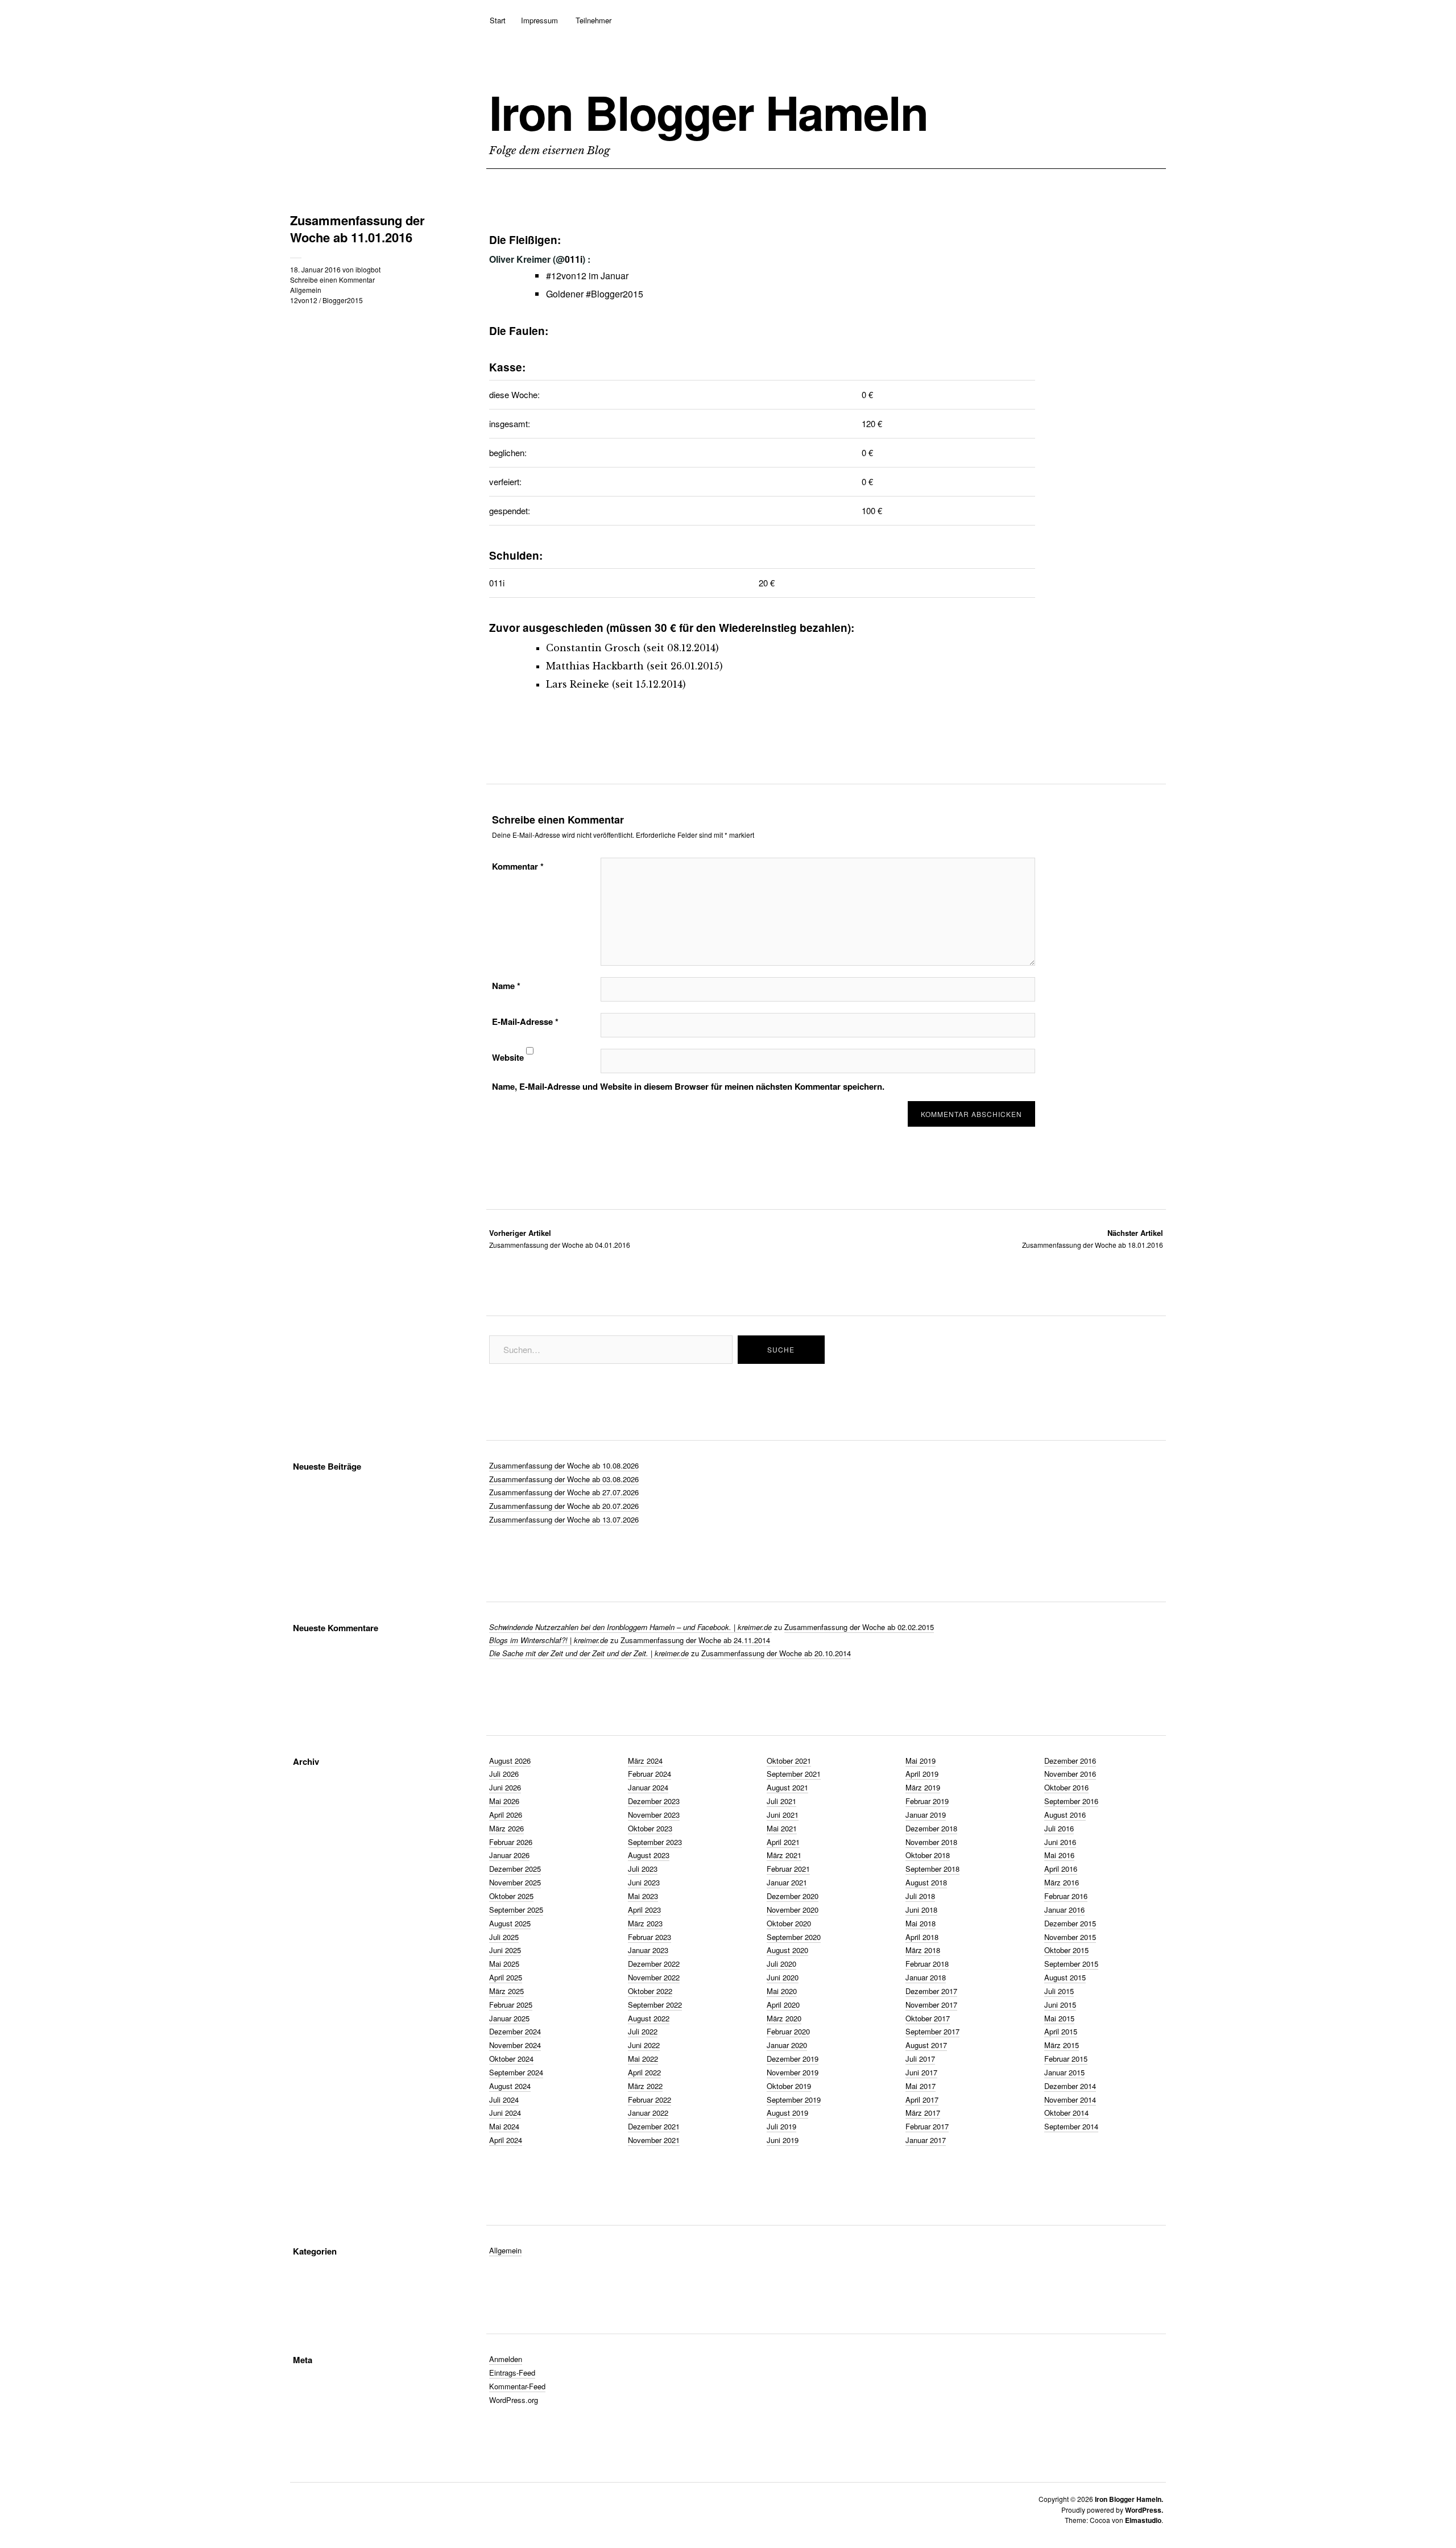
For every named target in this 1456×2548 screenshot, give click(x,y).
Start (498, 20)
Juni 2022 (644, 2045)
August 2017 (926, 2045)
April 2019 (922, 1774)
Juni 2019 (783, 2140)
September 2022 (655, 2005)
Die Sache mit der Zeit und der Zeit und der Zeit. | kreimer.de (589, 1653)
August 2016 (1065, 1815)
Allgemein (306, 290)
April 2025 (506, 1977)
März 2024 (645, 1761)
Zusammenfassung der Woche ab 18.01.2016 (1093, 1238)
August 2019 (787, 2113)
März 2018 (923, 1950)
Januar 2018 (926, 1977)
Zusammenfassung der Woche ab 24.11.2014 (695, 1640)
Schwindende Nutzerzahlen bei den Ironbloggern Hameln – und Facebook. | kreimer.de (630, 1627)
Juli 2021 (781, 1801)
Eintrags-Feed (512, 2373)
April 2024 (506, 2140)
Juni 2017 (921, 2072)
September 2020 (794, 1937)
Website (508, 1057)
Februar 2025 (511, 2005)
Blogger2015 (343, 300)
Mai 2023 (643, 1896)
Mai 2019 (921, 1761)
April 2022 (644, 2072)
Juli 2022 (643, 2031)
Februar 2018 (927, 1964)
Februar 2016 (1066, 1896)
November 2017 (931, 2005)
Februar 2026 (511, 1842)
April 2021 (783, 1842)
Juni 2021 (783, 1815)
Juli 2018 (920, 1896)
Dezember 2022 (654, 1964)
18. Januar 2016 (315, 269)
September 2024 (516, 2072)
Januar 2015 (1064, 2072)
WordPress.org (514, 2400)
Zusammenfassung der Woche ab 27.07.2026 (564, 1492)
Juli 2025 (504, 1937)
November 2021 (654, 2140)
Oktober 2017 (928, 2018)
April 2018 (922, 1937)
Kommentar (518, 866)
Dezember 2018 (931, 1828)
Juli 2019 (781, 2126)
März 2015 (1062, 2045)
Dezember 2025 (515, 1869)
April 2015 (1061, 2031)
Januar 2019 (926, 1815)
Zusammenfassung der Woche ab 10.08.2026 (564, 1465)
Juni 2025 (505, 1950)
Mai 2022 (643, 2059)
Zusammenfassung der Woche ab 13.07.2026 (564, 1519)
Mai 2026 (504, 1801)
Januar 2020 (787, 2045)
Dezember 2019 (793, 2059)
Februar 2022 (650, 2100)
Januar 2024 (648, 1787)
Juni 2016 (1060, 1842)
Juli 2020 (781, 1964)
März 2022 (645, 2086)
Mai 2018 (921, 1923)
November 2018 (931, 1842)
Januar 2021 (787, 1882)
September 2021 (794, 1774)
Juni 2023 (644, 1882)
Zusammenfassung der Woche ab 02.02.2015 (859, 1627)
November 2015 (1070, 1937)
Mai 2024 (504, 2126)
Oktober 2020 (789, 1923)
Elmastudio (1143, 2520)
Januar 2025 (509, 2018)
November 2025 (515, 1882)
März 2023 (645, 1923)
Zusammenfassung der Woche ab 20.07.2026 (564, 1506)
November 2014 (1070, 2100)
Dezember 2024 (515, 2031)
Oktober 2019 (789, 2086)
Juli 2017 (920, 2059)
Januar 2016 (1064, 1910)
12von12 (304, 300)
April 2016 (1061, 1869)
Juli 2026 (504, 1774)
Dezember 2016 (1070, 1761)
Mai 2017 (921, 2086)
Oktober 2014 (1066, 2113)
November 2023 (654, 1815)
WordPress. (1144, 2510)
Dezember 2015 (1070, 1923)
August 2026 (510, 1761)
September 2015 (1071, 1964)
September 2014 (1071, 2126)
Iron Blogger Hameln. (1129, 2499)
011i (574, 259)
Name (506, 986)
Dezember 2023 (654, 1801)
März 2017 (923, 2113)
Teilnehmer (593, 20)
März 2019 (923, 1787)
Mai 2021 (782, 1828)
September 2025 (516, 1910)
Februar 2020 (788, 2031)
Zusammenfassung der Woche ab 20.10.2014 (776, 1653)
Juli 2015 (1059, 1991)
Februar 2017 (927, 2126)
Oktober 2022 (650, 1991)
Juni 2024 (505, 2113)
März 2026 (506, 1828)
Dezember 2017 (931, 1991)
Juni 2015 (1060, 2005)
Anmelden (506, 2359)
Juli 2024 (504, 2100)
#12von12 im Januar (587, 276)
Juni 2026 (505, 1787)
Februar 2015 (1066, 2059)
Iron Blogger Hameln (708, 112)
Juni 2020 (783, 1977)
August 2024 (510, 2086)
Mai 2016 (1059, 1855)
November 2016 (1070, 1774)
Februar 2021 (788, 1869)
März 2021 (784, 1855)
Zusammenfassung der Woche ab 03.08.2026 (564, 1479)
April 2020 (783, 2005)
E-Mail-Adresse (525, 1021)
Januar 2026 (509, 1855)
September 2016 (1071, 1801)
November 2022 (654, 1977)
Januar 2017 (926, 2140)
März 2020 (784, 2018)
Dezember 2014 (1070, 2086)
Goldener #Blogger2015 (595, 294)
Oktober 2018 (928, 1855)
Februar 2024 (650, 1774)
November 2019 (793, 2072)
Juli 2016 (1059, 1828)
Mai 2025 (504, 1964)
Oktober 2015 (1066, 1950)
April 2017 (922, 2100)
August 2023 (649, 1855)
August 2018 (926, 1882)
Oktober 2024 (511, 2059)
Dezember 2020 (793, 1896)
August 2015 (1065, 1977)
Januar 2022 (648, 2113)
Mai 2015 (1059, 2018)
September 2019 (794, 2100)
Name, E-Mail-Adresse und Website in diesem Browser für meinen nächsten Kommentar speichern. (688, 1086)
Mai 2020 (782, 1991)
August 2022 (649, 2018)
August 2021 (787, 1787)
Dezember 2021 (654, 2126)
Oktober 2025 (511, 1896)
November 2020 (793, 1910)
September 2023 (655, 1842)
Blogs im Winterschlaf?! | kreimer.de (549, 1640)
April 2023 (644, 1910)
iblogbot (368, 269)
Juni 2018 (921, 1910)
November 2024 (515, 2045)
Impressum (539, 20)
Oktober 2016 (1066, 1787)
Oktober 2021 (789, 1761)
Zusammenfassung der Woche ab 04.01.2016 (560, 1238)
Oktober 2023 (650, 1828)
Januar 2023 (648, 1950)
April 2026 (506, 1815)
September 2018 (932, 1869)
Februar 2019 (927, 1801)
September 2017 (932, 2031)
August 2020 (787, 1950)
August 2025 (510, 1923)
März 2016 (1062, 1882)
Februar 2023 (650, 1937)
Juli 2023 (643, 1869)
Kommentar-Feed (517, 2386)
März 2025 (506, 1991)
